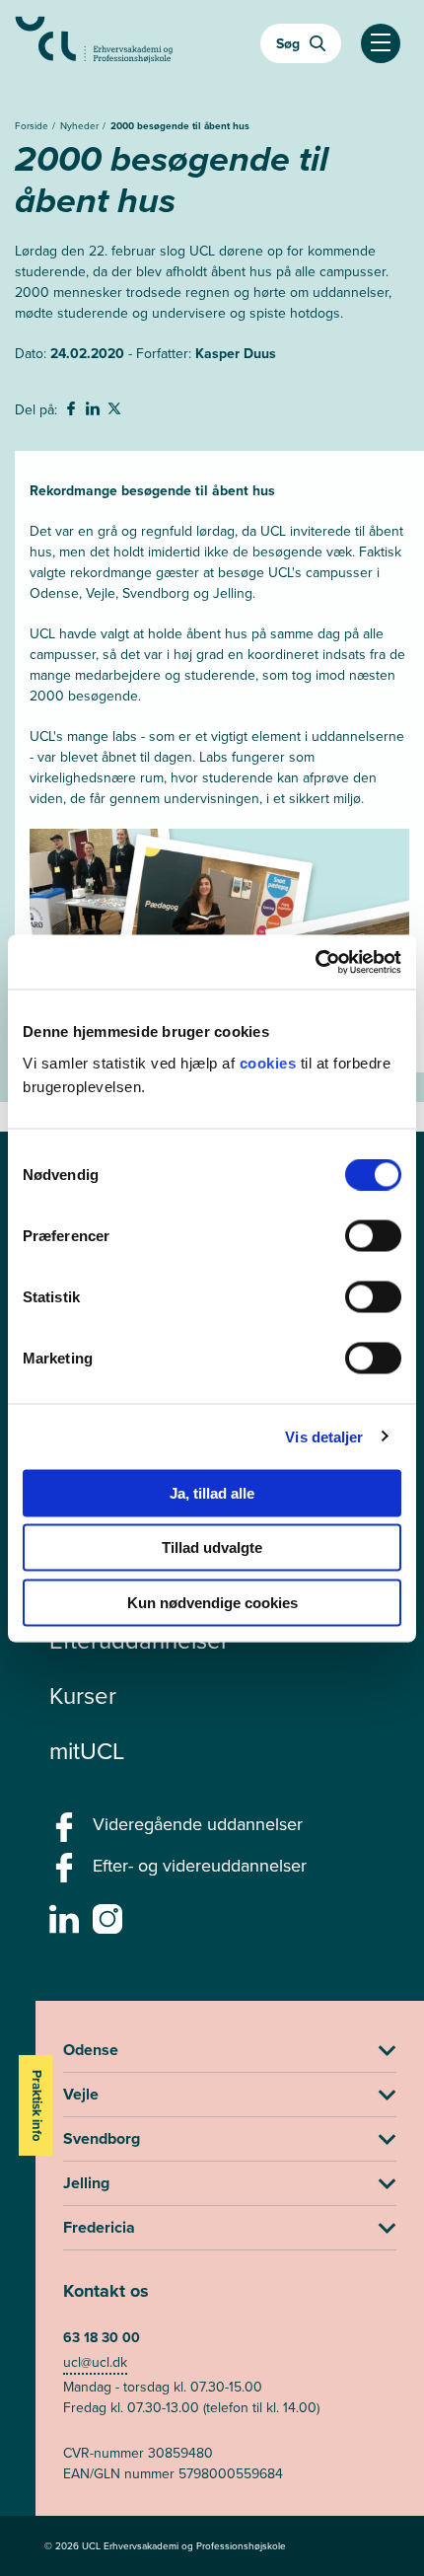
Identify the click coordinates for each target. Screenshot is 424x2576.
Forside (33, 126)
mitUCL (87, 1751)
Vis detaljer (324, 1437)
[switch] (373, 1235)
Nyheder (81, 126)
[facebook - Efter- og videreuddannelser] (67, 1874)
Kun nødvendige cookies (212, 1602)
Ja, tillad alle (212, 1492)
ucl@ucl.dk (95, 2362)
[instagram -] (110, 1925)
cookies (270, 1062)
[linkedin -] (67, 1925)
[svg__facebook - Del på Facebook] (73, 411)
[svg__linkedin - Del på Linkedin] (95, 411)
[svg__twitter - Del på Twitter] (116, 411)
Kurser (83, 1696)
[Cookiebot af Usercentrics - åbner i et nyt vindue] (315, 962)
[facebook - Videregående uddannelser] (67, 1833)
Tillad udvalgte (212, 1547)
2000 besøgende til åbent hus (180, 126)
